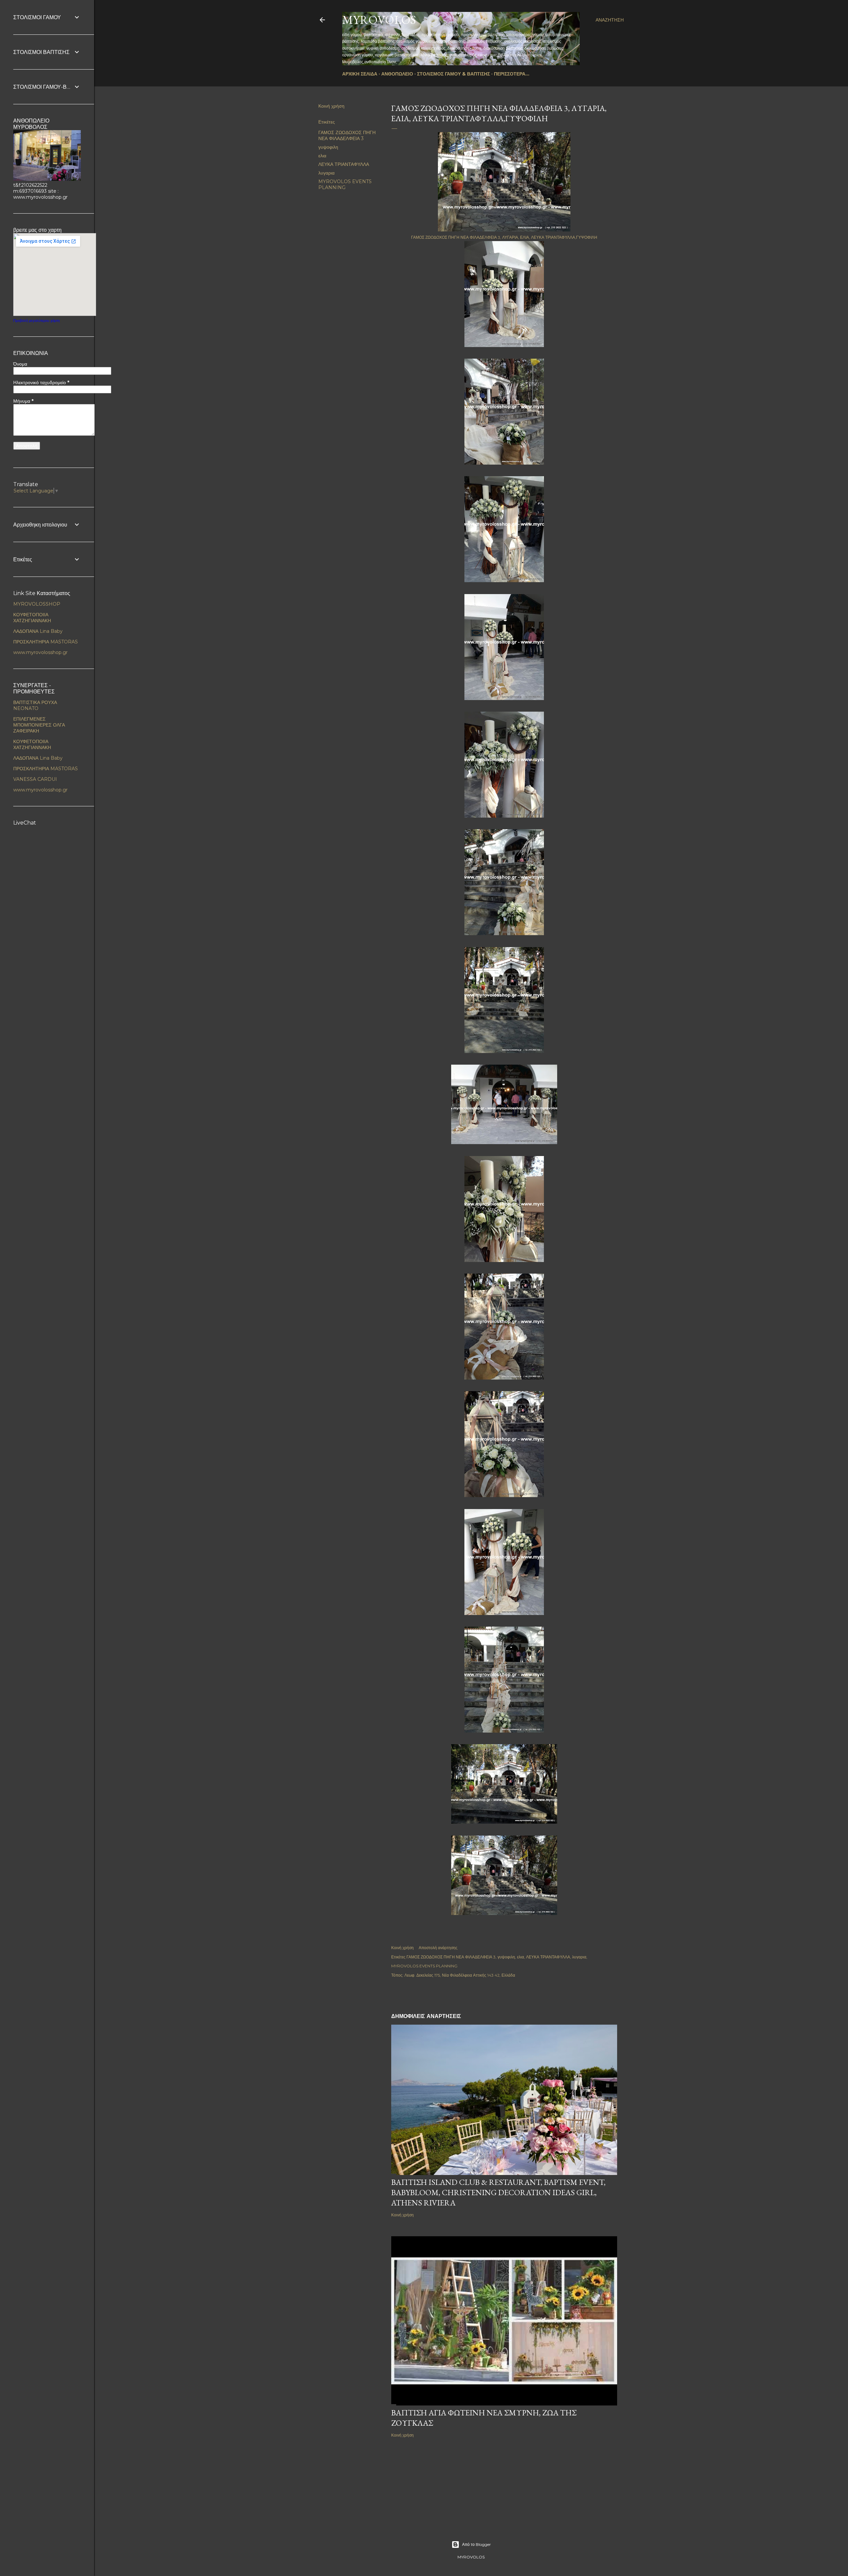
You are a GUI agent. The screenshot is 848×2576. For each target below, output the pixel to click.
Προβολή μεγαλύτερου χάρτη (36, 321)
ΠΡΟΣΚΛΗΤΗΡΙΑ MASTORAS (46, 642)
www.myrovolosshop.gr (40, 652)
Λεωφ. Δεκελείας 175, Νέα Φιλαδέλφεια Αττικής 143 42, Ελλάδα (460, 1975)
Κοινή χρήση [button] (331, 106)
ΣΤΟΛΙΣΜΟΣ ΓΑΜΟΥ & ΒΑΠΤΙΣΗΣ (453, 74)
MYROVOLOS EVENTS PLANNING (345, 184)
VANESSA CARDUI (35, 779)
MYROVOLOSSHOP (37, 604)
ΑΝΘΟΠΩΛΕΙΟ (397, 74)
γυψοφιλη (328, 147)
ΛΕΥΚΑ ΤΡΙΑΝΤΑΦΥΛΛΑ (344, 164)
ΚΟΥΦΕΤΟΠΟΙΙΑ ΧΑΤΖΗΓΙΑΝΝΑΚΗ (32, 618)
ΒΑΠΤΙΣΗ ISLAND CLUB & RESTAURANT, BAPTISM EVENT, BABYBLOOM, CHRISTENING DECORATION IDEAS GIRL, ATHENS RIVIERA (498, 2192)
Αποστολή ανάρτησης (438, 1948)
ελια (322, 156)
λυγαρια (326, 173)
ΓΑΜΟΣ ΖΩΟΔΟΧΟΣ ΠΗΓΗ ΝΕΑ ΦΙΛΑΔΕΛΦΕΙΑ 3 (347, 135)
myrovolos (379, 20)
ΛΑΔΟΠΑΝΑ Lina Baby (38, 631)
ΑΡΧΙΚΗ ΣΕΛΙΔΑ (360, 74)
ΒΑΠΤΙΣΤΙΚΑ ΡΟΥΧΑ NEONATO (35, 705)
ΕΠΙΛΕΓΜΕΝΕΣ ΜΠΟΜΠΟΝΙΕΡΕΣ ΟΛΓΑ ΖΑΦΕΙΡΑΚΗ (39, 725)
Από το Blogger (477, 2544)
